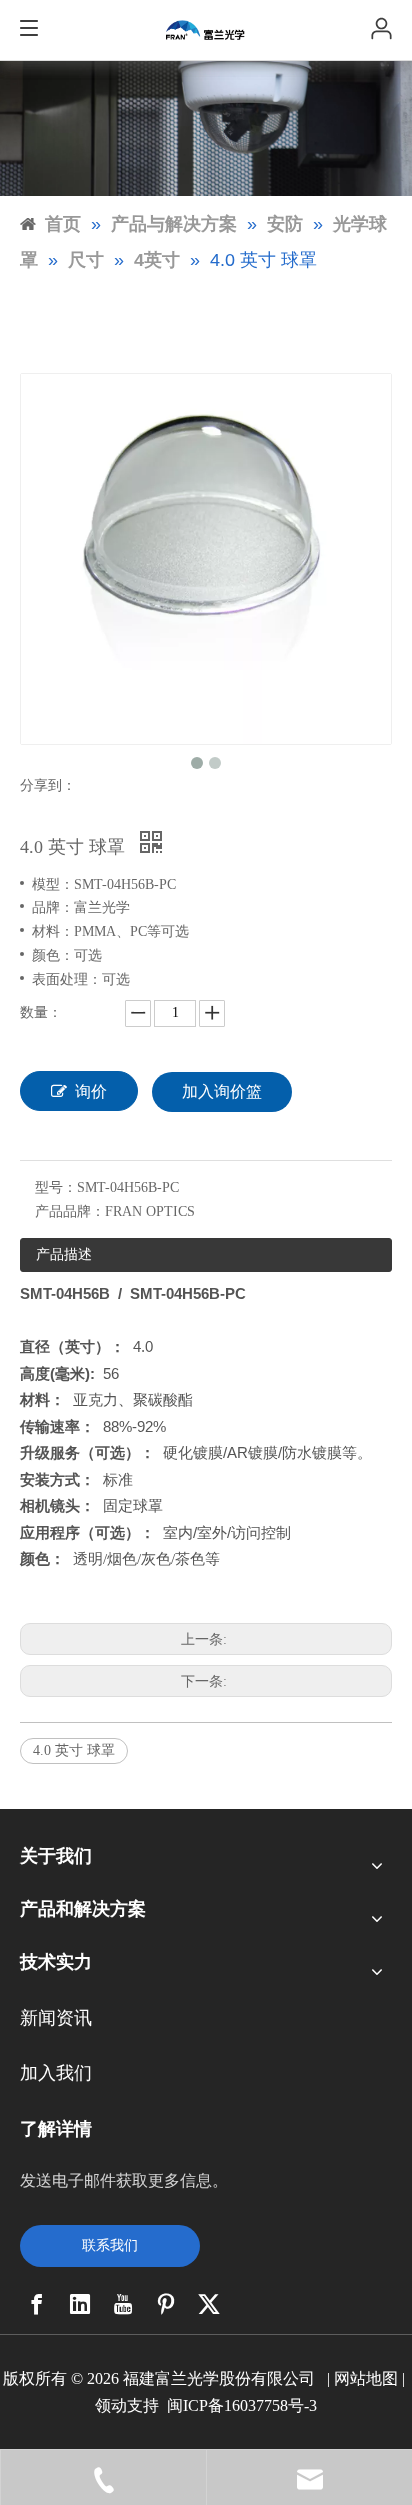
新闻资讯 (56, 2018)
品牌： (53, 907)
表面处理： (67, 979)
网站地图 (366, 2378)
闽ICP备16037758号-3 (242, 2405)
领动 (111, 2405)
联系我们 (110, 2245)
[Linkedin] (80, 2304)
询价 (91, 1091)
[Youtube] (123, 2304)
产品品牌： (70, 1211)
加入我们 (56, 2073)
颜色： (53, 955)
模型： (53, 884)
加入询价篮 (222, 1091)
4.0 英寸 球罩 (74, 1750)
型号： (56, 1187)
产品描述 (64, 1254)
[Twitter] (209, 2304)
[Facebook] (37, 2304)
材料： (53, 931)
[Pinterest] (166, 2304)
